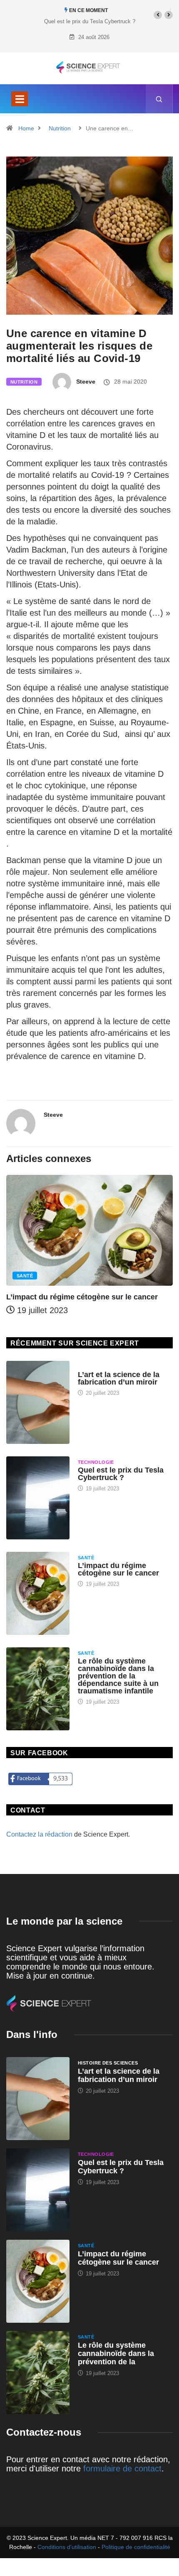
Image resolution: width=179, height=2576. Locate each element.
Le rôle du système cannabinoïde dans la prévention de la (116, 2353)
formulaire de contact (122, 2468)
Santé (25, 1276)
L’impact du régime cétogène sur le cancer (82, 1297)
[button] (158, 15)
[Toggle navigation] (20, 99)
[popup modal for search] (159, 99)
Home (26, 128)
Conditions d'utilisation (67, 2547)
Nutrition (60, 128)
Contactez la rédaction (39, 1834)
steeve (86, 382)
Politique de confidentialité (136, 2547)
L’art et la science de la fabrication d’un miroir (119, 1378)
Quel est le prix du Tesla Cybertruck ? (90, 21)
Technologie (96, 1462)
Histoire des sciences (108, 1367)
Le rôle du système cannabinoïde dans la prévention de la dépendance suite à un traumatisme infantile (118, 1676)
